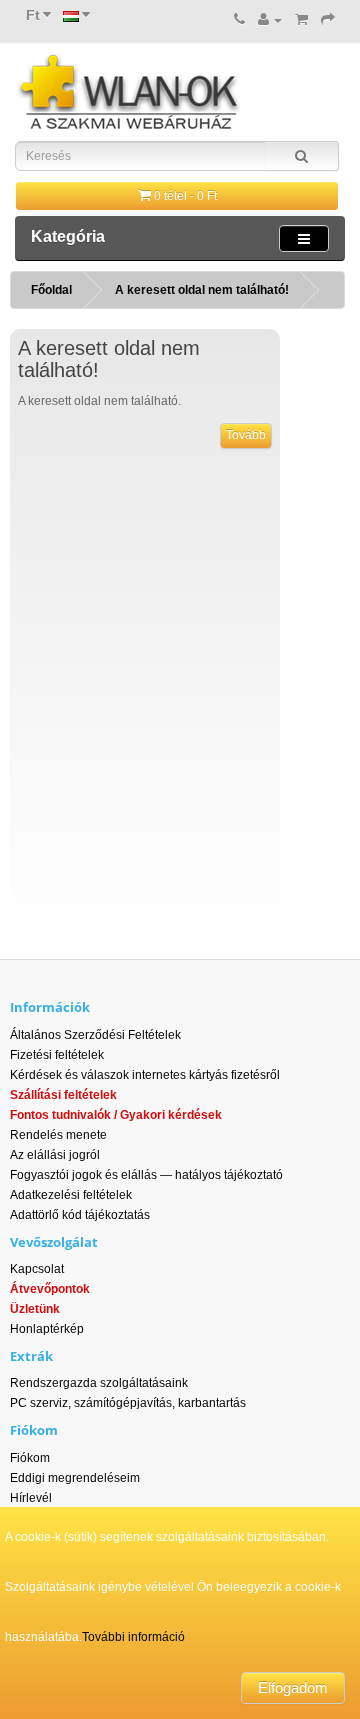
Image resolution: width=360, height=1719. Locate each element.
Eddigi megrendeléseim (75, 1478)
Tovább (246, 435)
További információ (133, 1637)
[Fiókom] (270, 20)
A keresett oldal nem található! (202, 290)
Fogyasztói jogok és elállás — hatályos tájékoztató (146, 1175)
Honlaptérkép (47, 1329)
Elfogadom (293, 1687)
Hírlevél (31, 1498)
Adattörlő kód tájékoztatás (80, 1215)
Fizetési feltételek (57, 1055)
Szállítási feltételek (63, 1095)
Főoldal (51, 290)
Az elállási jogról (55, 1155)
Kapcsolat (37, 1269)
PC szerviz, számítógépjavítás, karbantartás (128, 1403)
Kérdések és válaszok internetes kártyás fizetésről (145, 1075)
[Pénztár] (328, 20)
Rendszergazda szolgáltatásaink (99, 1383)
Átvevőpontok (50, 1289)
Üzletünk (35, 1309)
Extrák (31, 1356)
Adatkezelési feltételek (71, 1195)
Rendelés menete (58, 1135)
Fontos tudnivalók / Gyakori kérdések (116, 1115)
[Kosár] (301, 20)
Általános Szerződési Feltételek (95, 1035)
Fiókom (30, 1458)
